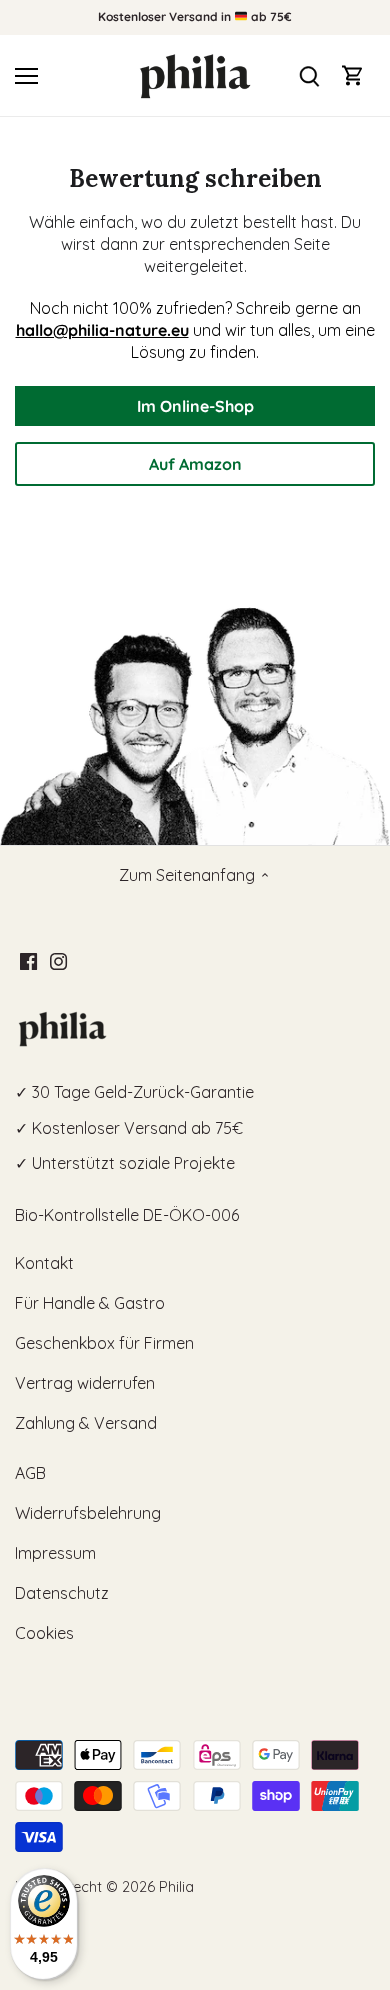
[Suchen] (309, 75)
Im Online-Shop (195, 406)
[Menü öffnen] (26, 76)
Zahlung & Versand (86, 1423)
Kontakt (44, 1263)
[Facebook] (28, 960)
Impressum (55, 1553)
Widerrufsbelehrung (88, 1513)
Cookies (44, 1633)
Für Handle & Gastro (90, 1303)
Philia (176, 1887)
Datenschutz (62, 1593)
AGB (30, 1473)
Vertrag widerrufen (85, 1383)
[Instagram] (58, 960)
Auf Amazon (195, 464)
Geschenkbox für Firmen (104, 1343)
